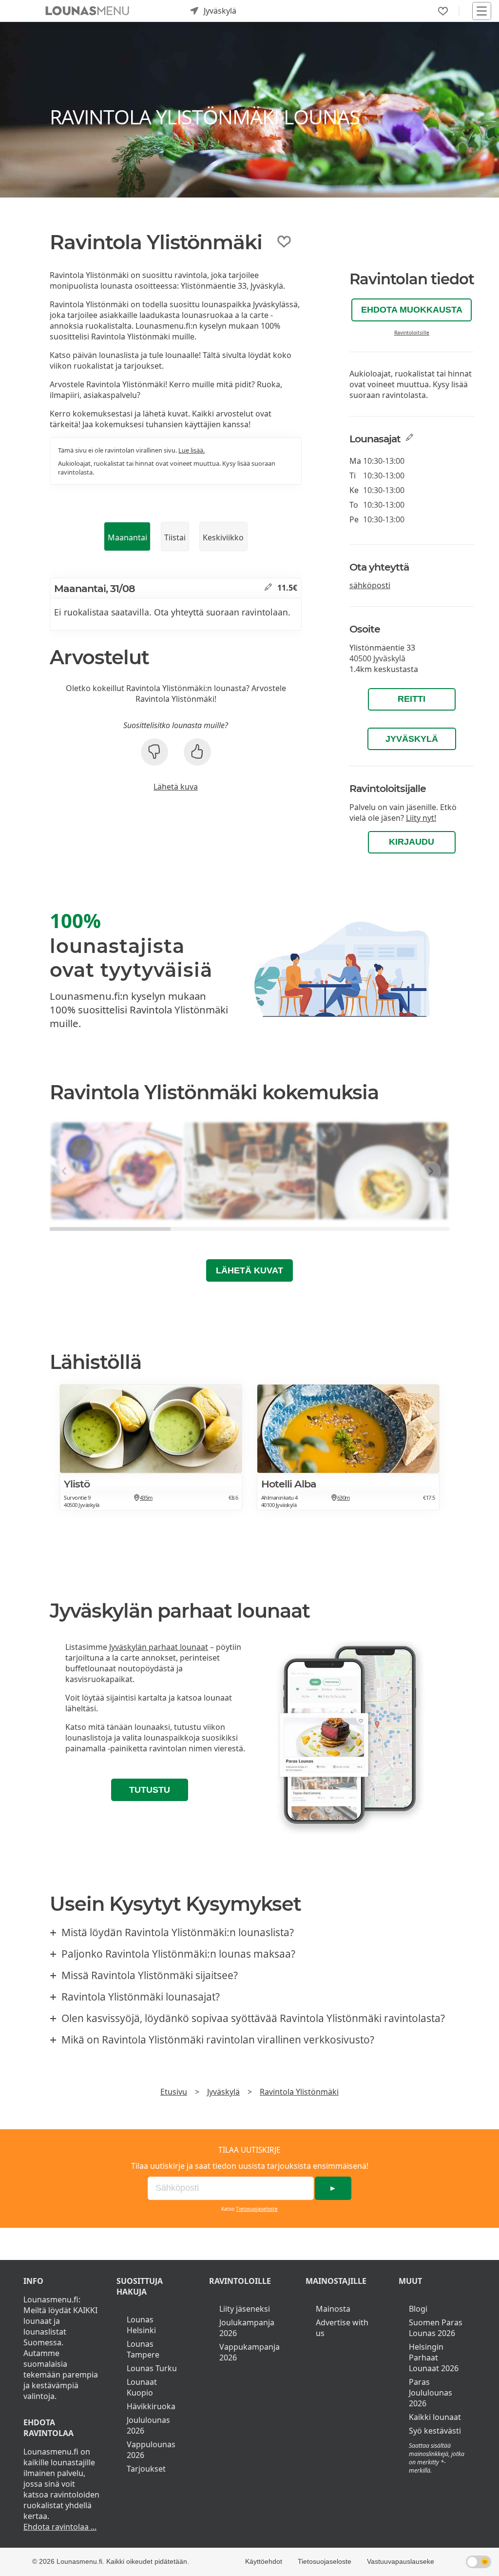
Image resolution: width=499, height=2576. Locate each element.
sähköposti (370, 585)
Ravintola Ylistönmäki (299, 2092)
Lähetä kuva (176, 787)
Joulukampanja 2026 (247, 2328)
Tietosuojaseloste (257, 2209)
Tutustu (150, 1790)
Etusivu (174, 2092)
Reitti (412, 699)
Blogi (418, 2309)
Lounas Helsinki (141, 2325)
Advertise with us (342, 2328)
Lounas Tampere (143, 2349)
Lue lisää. (192, 450)
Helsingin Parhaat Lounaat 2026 (434, 2358)
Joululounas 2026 (148, 2425)
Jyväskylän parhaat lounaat (159, 1647)
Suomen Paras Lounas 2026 (436, 2328)
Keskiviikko (223, 537)
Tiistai (175, 537)
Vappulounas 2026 (151, 2450)
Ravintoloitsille (412, 333)
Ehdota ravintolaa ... (60, 2527)
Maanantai (127, 537)
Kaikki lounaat (435, 2417)
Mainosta (333, 2309)
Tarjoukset (146, 2469)
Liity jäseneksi (245, 2309)
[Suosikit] (443, 11)
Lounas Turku (152, 2368)
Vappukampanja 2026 (249, 2352)
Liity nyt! (421, 818)
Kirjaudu (412, 842)
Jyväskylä (412, 739)
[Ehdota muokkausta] (268, 588)
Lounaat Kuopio (142, 2387)
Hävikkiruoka (151, 2406)
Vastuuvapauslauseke (401, 2561)
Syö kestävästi (435, 2431)
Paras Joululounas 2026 (431, 2393)
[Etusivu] (87, 11)
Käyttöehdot (264, 2561)
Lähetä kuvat (249, 1270)
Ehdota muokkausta (412, 310)
